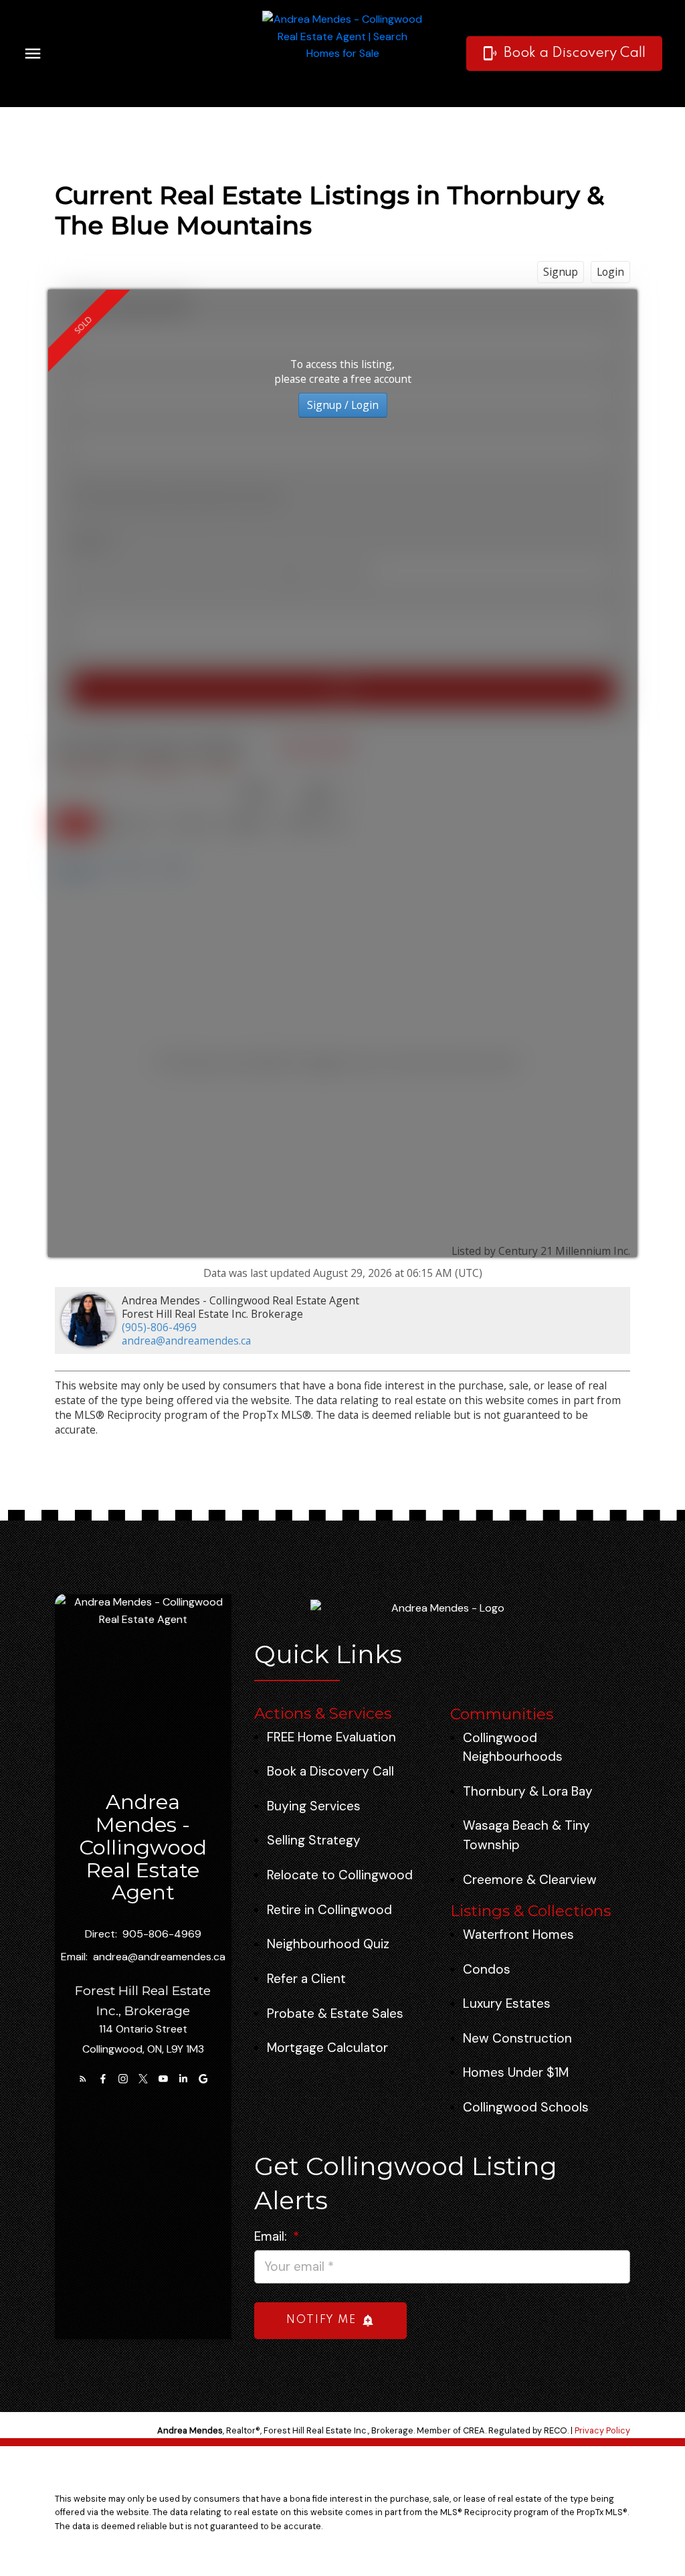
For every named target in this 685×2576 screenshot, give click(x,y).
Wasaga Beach (506, 1825)
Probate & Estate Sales (335, 2013)
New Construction (517, 2038)
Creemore (493, 1880)
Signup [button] (561, 272)
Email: (272, 2236)
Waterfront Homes (518, 1935)
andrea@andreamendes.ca (186, 1341)
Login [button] (610, 272)
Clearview (568, 1880)
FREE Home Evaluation (331, 1737)
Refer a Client (306, 1979)
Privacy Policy (602, 2430)
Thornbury (494, 1791)
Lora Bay (567, 1791)
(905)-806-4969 (159, 1327)
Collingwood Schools (526, 2107)
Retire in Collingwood (329, 1910)
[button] (564, 54)
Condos (487, 1969)
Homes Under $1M (516, 2072)
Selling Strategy (314, 1840)
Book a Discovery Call (575, 53)
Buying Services (314, 1806)
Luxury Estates (507, 2003)
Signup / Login (343, 405)
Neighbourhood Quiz (328, 1944)
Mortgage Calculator (327, 2048)
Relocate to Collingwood (340, 1875)
